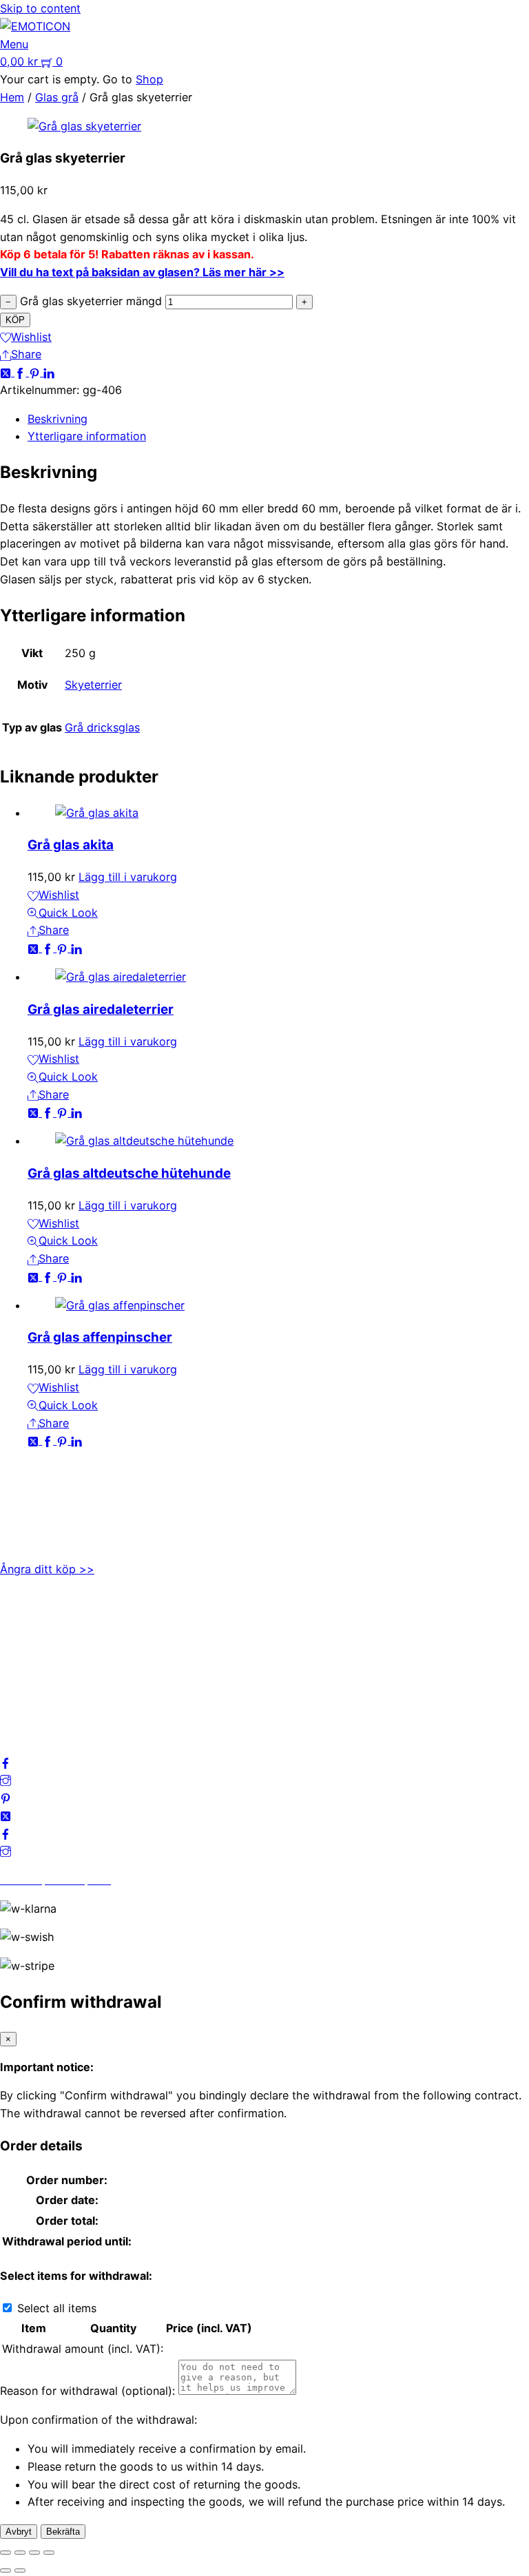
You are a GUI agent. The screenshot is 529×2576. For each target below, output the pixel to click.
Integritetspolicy (42, 1651)
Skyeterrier (93, 685)
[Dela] (34, 2553)
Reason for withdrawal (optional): (87, 2391)
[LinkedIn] (49, 372)
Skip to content (40, 8)
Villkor (17, 1669)
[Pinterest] (36, 372)
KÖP (15, 320)
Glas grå (57, 97)
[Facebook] (22, 372)
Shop (149, 79)
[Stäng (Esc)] (49, 2553)
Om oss (20, 1616)
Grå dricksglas (102, 727)
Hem (12, 97)
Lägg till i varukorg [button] (128, 877)
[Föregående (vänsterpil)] (6, 2570)
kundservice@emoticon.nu (69, 1487)
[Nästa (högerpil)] (20, 2570)
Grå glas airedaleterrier (101, 1009)
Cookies (21, 1687)
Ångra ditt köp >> (47, 1569)
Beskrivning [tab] (58, 419)
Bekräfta (63, 2532)
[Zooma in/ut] (6, 2553)
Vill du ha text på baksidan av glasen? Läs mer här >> (142, 272)
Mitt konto (27, 1633)
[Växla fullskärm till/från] (20, 2553)
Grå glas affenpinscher (100, 1337)
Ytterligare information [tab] (87, 436)
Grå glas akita (71, 845)
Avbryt (19, 2532)
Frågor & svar (35, 1704)
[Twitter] (7, 372)
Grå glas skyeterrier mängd (91, 301)
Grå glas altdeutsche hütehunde (129, 1173)
